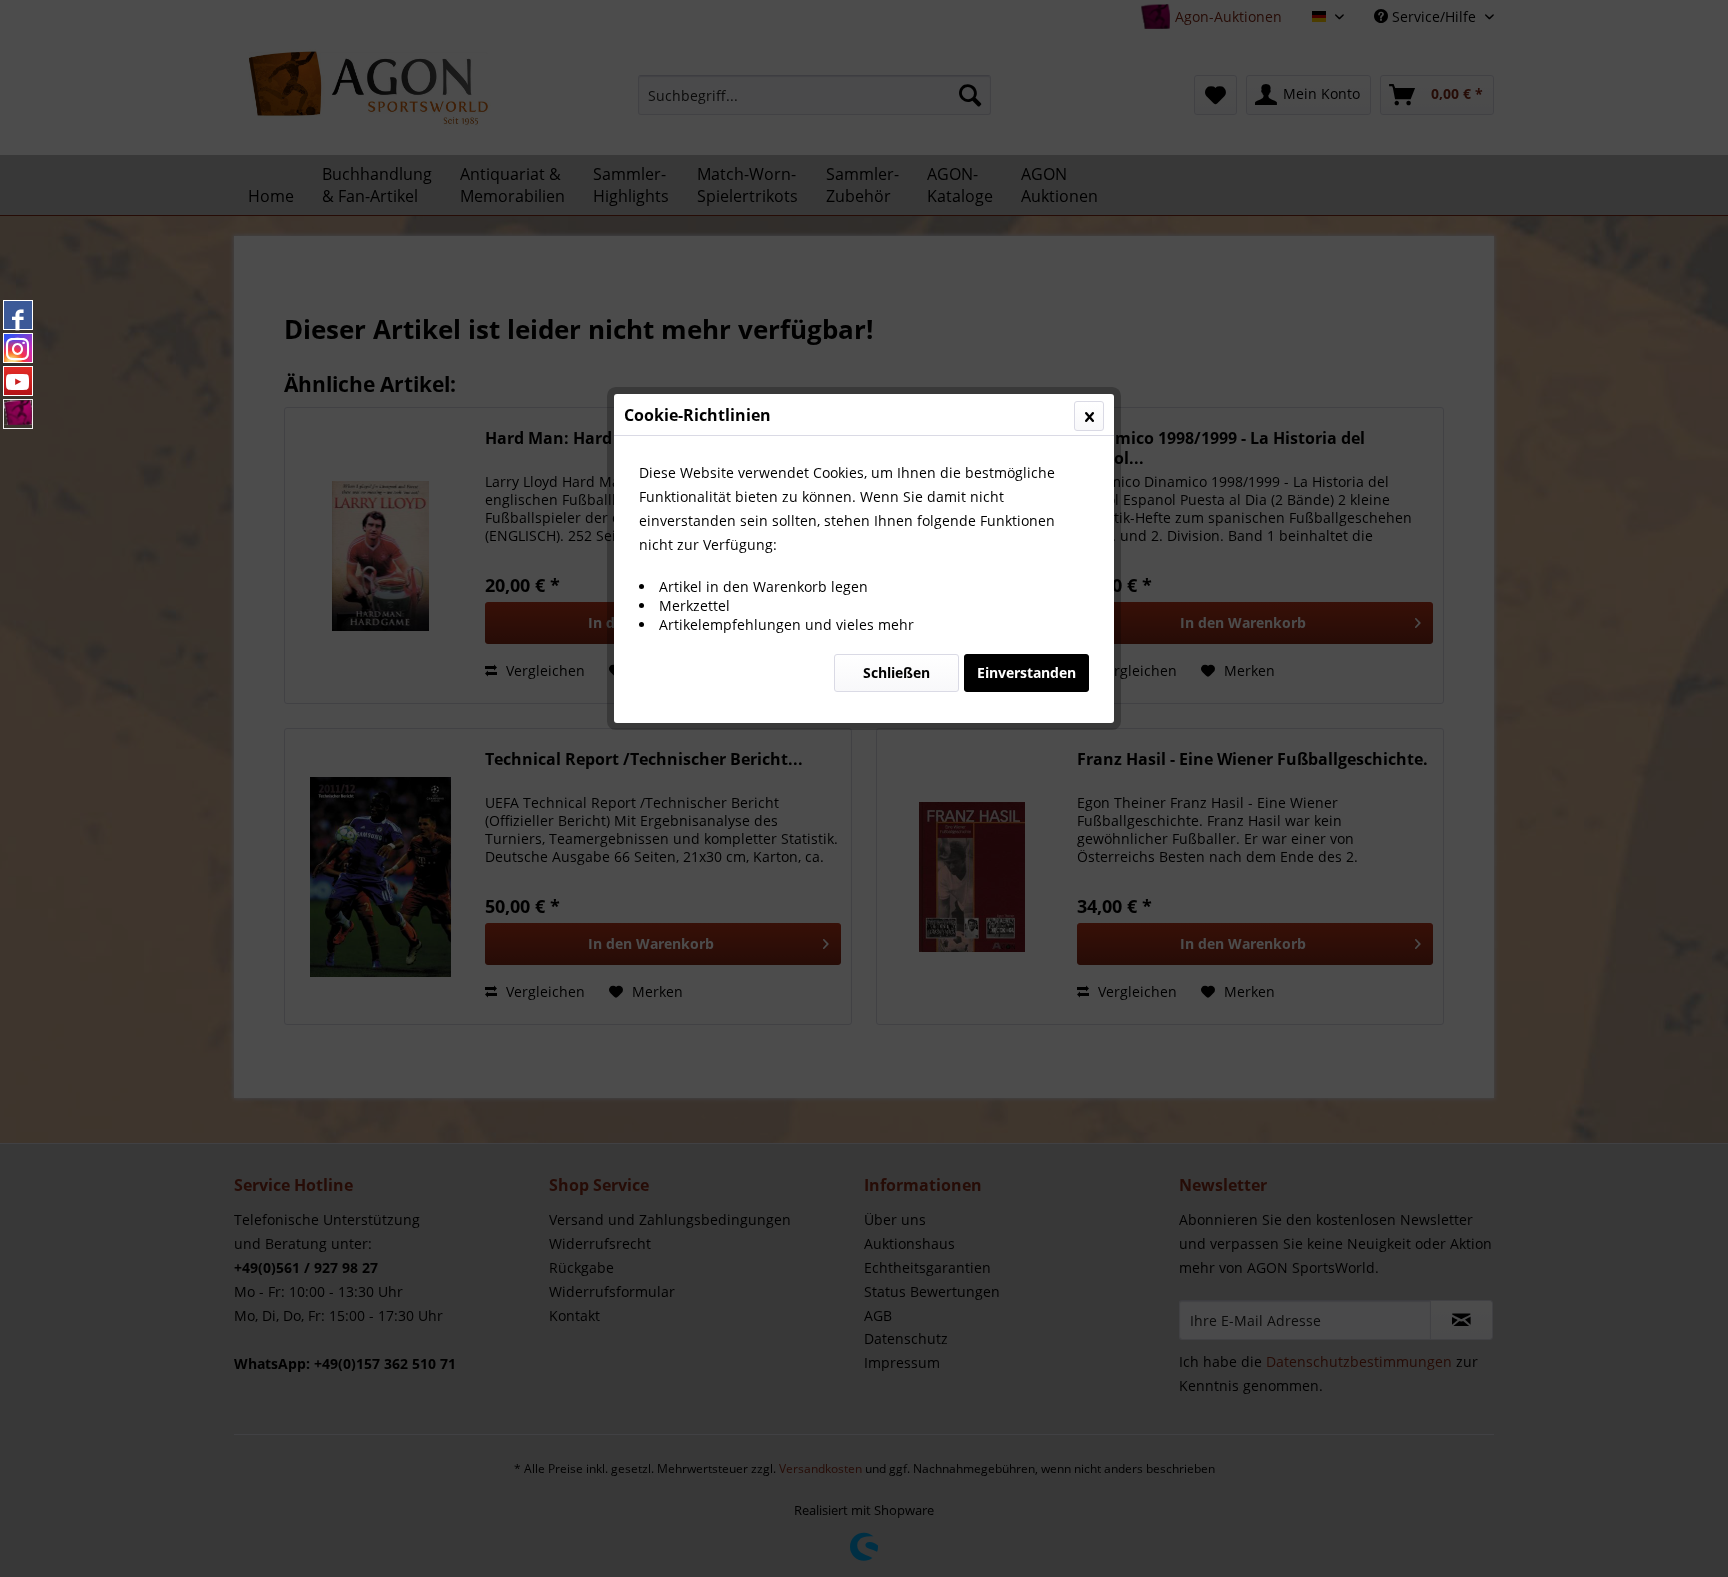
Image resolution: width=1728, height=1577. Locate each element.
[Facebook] (18, 315)
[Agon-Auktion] (18, 414)
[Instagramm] (18, 348)
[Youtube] (18, 381)
